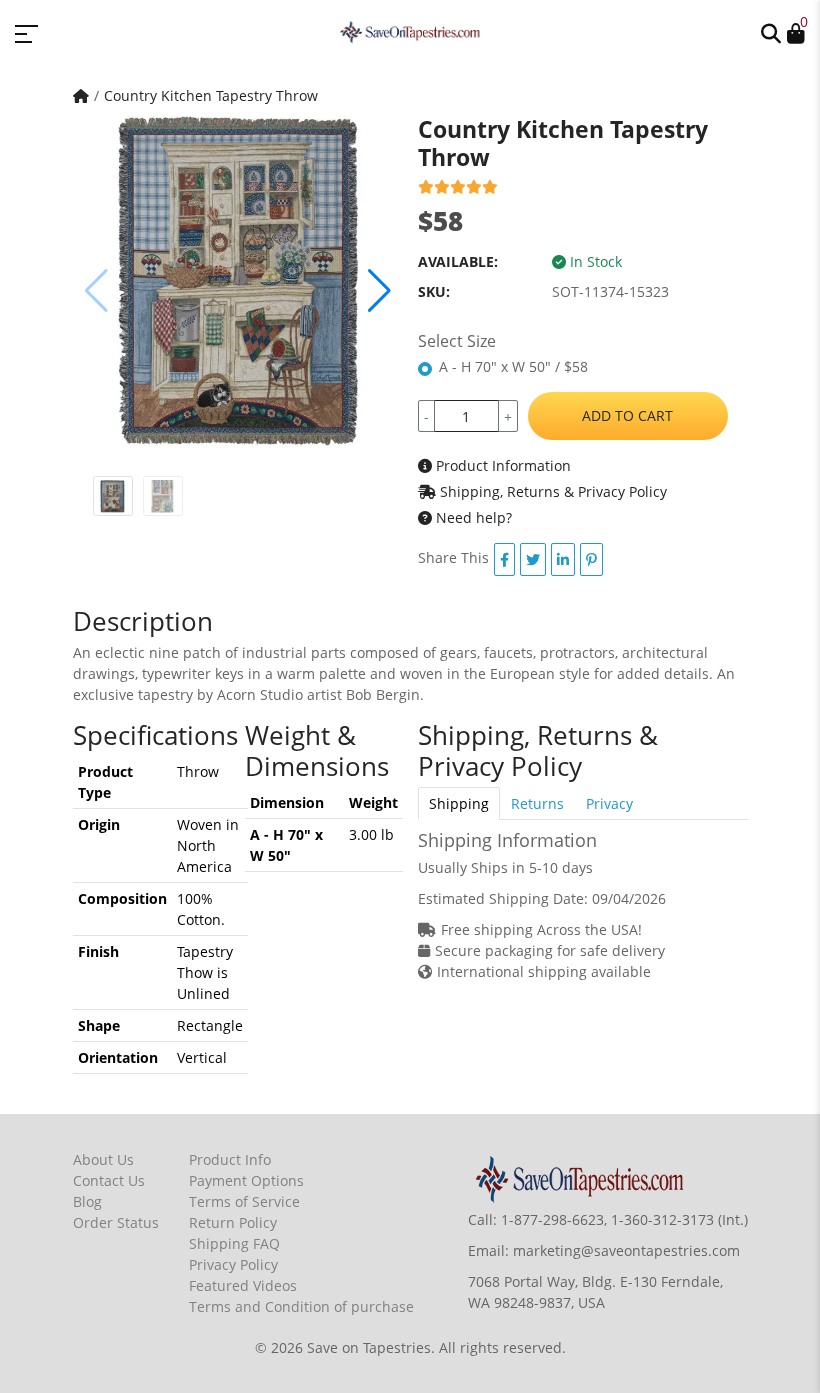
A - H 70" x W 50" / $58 (513, 366)
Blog (87, 1201)
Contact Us (109, 1180)
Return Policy (233, 1222)
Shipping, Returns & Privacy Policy (551, 491)
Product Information (501, 465)
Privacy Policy (233, 1264)
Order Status (116, 1222)
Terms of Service (244, 1201)
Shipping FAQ (234, 1243)
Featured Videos (243, 1285)
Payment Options (246, 1180)
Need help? (472, 517)
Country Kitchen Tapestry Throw (211, 95)
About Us (103, 1159)
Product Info (230, 1159)
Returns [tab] (537, 803)
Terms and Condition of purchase (301, 1306)
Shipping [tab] (459, 803)
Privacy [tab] (609, 803)
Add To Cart (627, 415)
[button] (771, 32)
